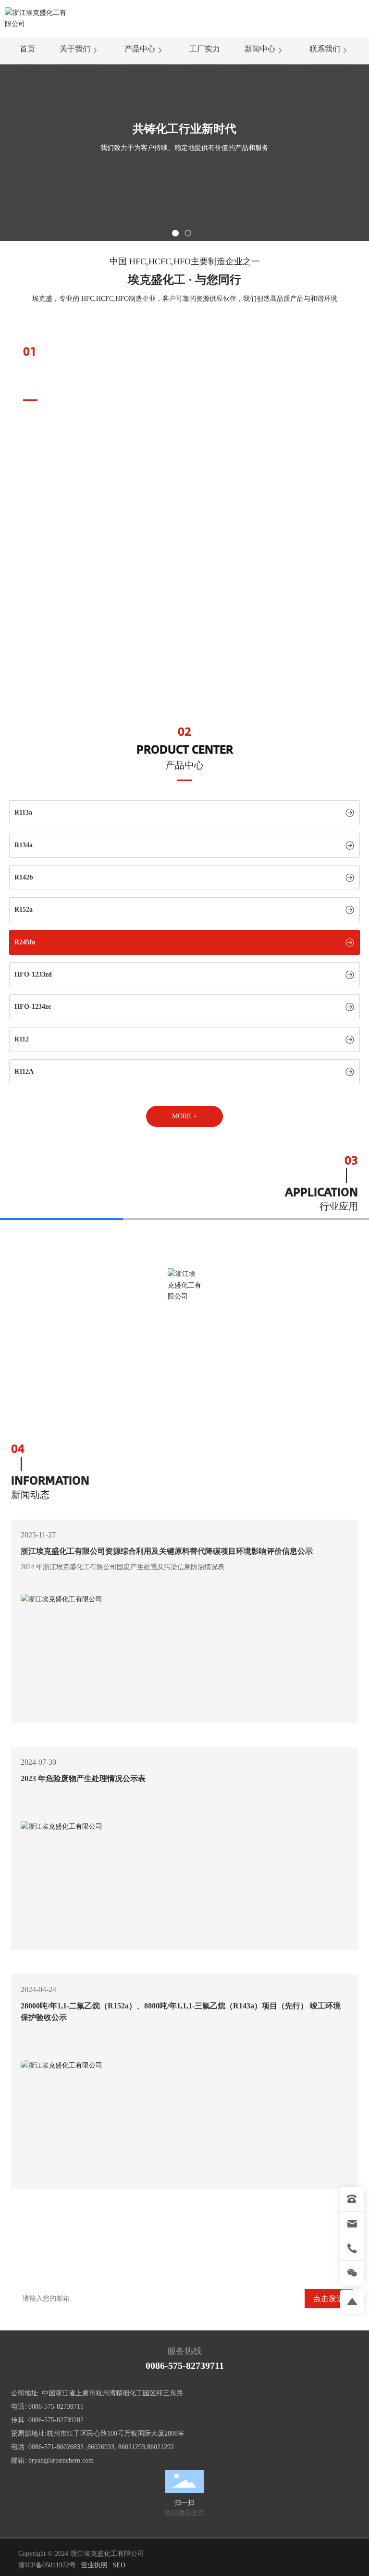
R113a (23, 812)
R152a (24, 910)
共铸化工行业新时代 (184, 129)
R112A (24, 1071)
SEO (119, 2565)
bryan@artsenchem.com (61, 2460)
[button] (175, 233)
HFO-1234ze (33, 1007)
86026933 (101, 2447)
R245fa (25, 942)
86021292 (160, 2447)
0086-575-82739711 (185, 2365)
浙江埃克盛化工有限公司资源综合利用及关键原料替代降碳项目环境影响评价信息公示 (167, 1551)
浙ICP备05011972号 (47, 2565)
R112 (22, 1039)
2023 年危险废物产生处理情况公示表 (83, 1778)
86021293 (132, 2447)
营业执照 (94, 2565)
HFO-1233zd (33, 974)
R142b (24, 877)
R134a (24, 845)
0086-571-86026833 (56, 2447)
